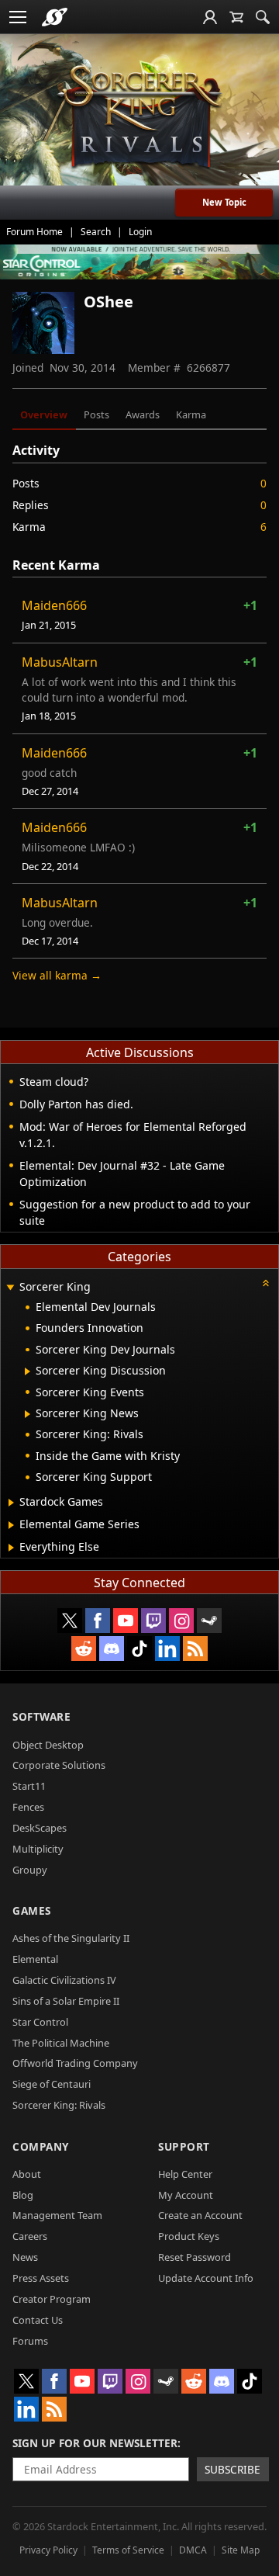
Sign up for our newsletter (95, 2443)
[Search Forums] (263, 17)
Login (140, 232)
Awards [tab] (143, 414)
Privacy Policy (48, 2550)
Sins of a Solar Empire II (66, 2001)
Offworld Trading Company (75, 2063)
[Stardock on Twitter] (70, 1621)
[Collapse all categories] (266, 1283)
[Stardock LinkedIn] (167, 1649)
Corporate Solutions (59, 1765)
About (27, 2174)
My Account (186, 2195)
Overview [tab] (44, 414)
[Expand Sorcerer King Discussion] (28, 1371)
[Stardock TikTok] (139, 1649)
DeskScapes (40, 1828)
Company (41, 2146)
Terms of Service (128, 2550)
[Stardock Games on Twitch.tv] (153, 1621)
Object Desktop (48, 1745)
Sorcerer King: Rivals (59, 2105)
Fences (28, 1807)
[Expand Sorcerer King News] (28, 1414)
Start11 (29, 1786)
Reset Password (195, 2257)
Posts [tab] (96, 414)
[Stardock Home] (55, 17)
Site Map (241, 2550)
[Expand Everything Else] (11, 1548)
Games (32, 1910)
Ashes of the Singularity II (71, 1938)
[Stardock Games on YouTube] (126, 1621)
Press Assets (41, 2278)
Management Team (57, 2215)
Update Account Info (206, 2278)
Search (96, 232)
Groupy (30, 1870)
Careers (30, 2236)
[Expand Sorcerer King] (10, 1288)
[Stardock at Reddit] (84, 1649)
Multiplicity (38, 1849)
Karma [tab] (191, 414)
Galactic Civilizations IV (64, 1980)
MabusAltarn (60, 662)
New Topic (224, 202)
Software (41, 1716)
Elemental (35, 1959)
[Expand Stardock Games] (11, 1503)
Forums (30, 2341)
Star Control (40, 2022)
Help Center (185, 2174)
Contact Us (38, 2320)
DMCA (193, 2550)
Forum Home (34, 232)
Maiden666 (54, 605)
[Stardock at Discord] (112, 1649)
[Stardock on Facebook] (98, 1621)
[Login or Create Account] (210, 17)
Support (184, 2146)
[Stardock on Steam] (209, 1621)
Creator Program (52, 2299)
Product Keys (189, 2236)
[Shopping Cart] (236, 17)
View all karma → (57, 975)
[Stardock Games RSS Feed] (195, 1649)
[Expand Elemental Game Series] (11, 1525)
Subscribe (232, 2469)
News (25, 2257)
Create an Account (200, 2215)
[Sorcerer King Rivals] (139, 117)
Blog (23, 2195)
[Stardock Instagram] (181, 1621)
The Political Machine (61, 2043)
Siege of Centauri (52, 2084)
